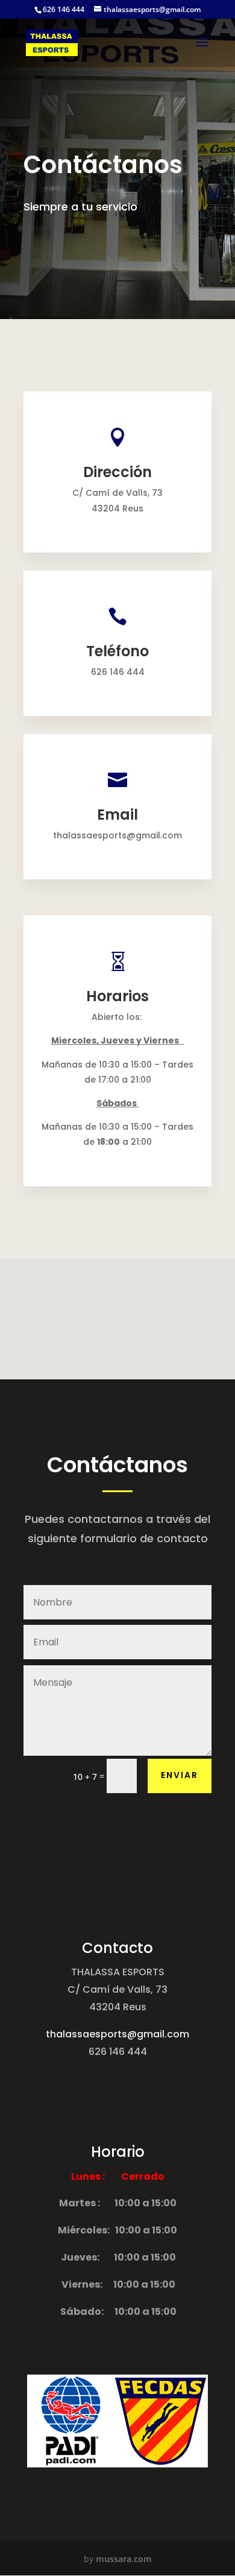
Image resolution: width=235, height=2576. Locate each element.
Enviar (180, 1775)
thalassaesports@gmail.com (117, 2034)
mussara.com (124, 2559)
